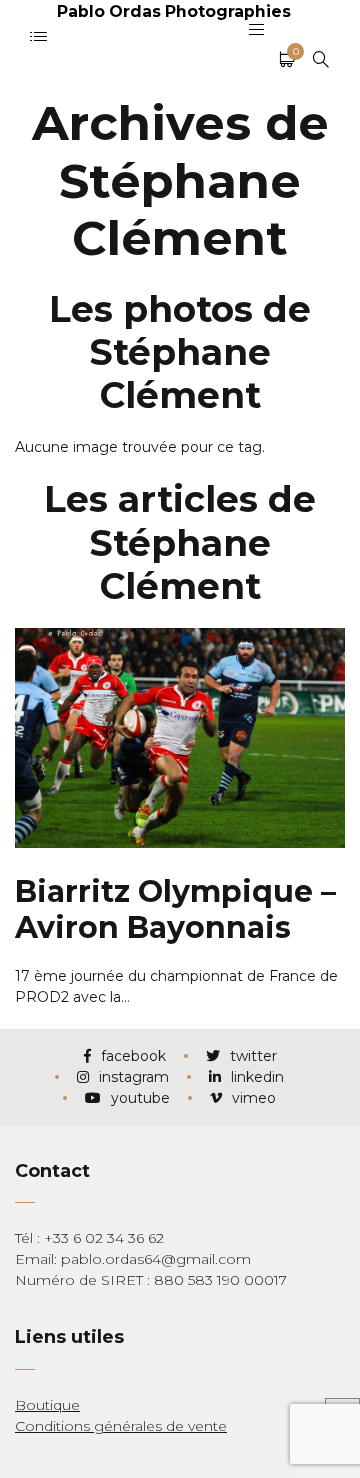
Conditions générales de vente (121, 1426)
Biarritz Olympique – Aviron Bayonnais (175, 909)
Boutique (47, 1405)
